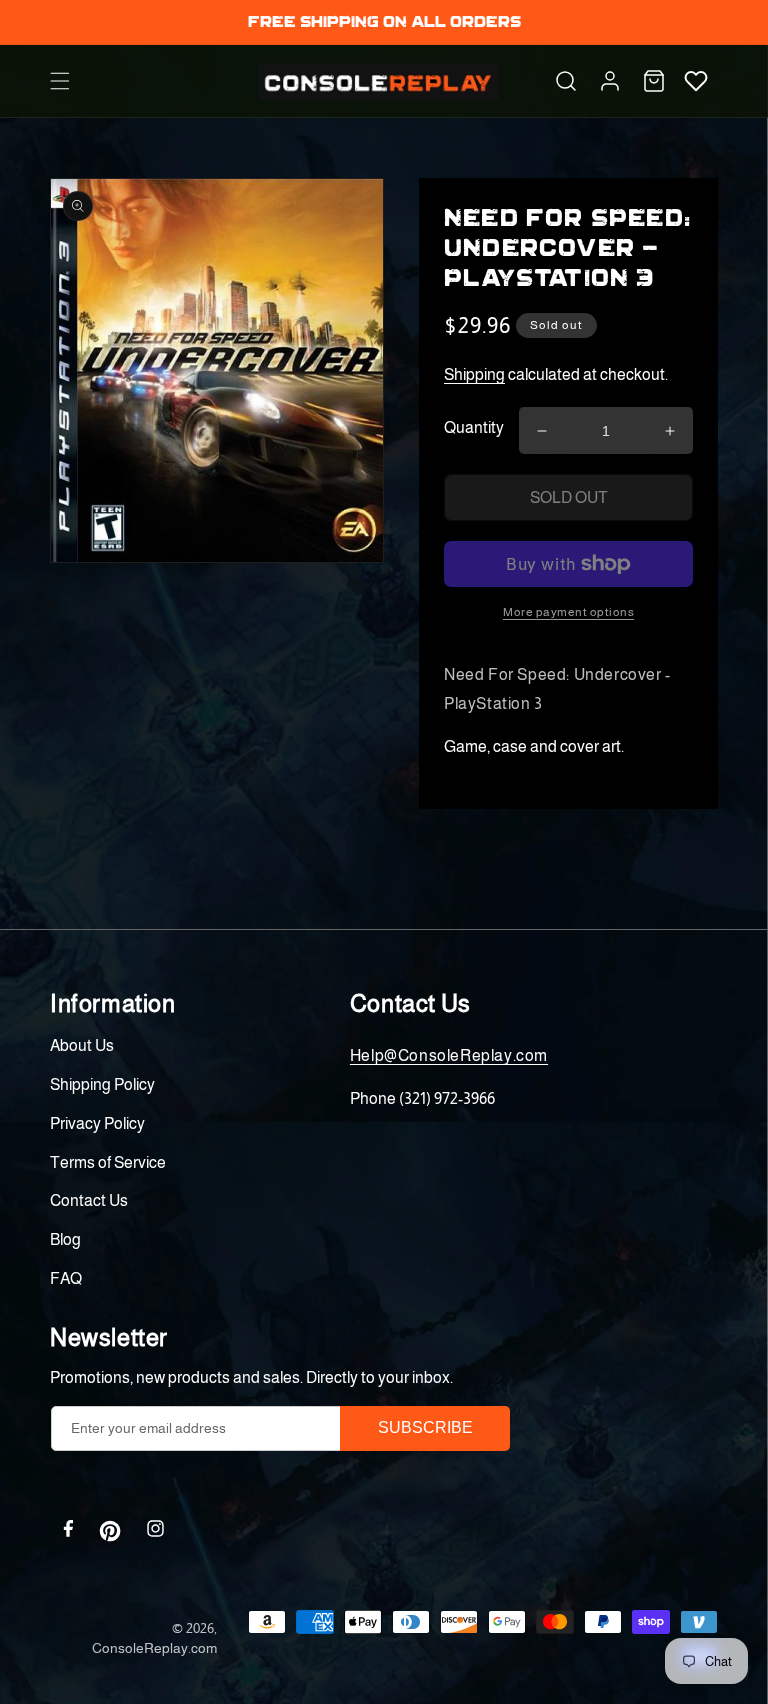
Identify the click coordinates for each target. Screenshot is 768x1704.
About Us (82, 1045)
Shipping (474, 374)
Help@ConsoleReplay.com (449, 1055)
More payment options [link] (568, 612)
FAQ (66, 1278)
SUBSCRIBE (425, 1427)
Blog (65, 1239)
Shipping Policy (102, 1084)
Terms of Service (108, 1162)
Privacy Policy (97, 1123)
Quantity (474, 427)
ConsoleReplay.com (154, 1648)
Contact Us (89, 1200)
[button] (60, 81)
